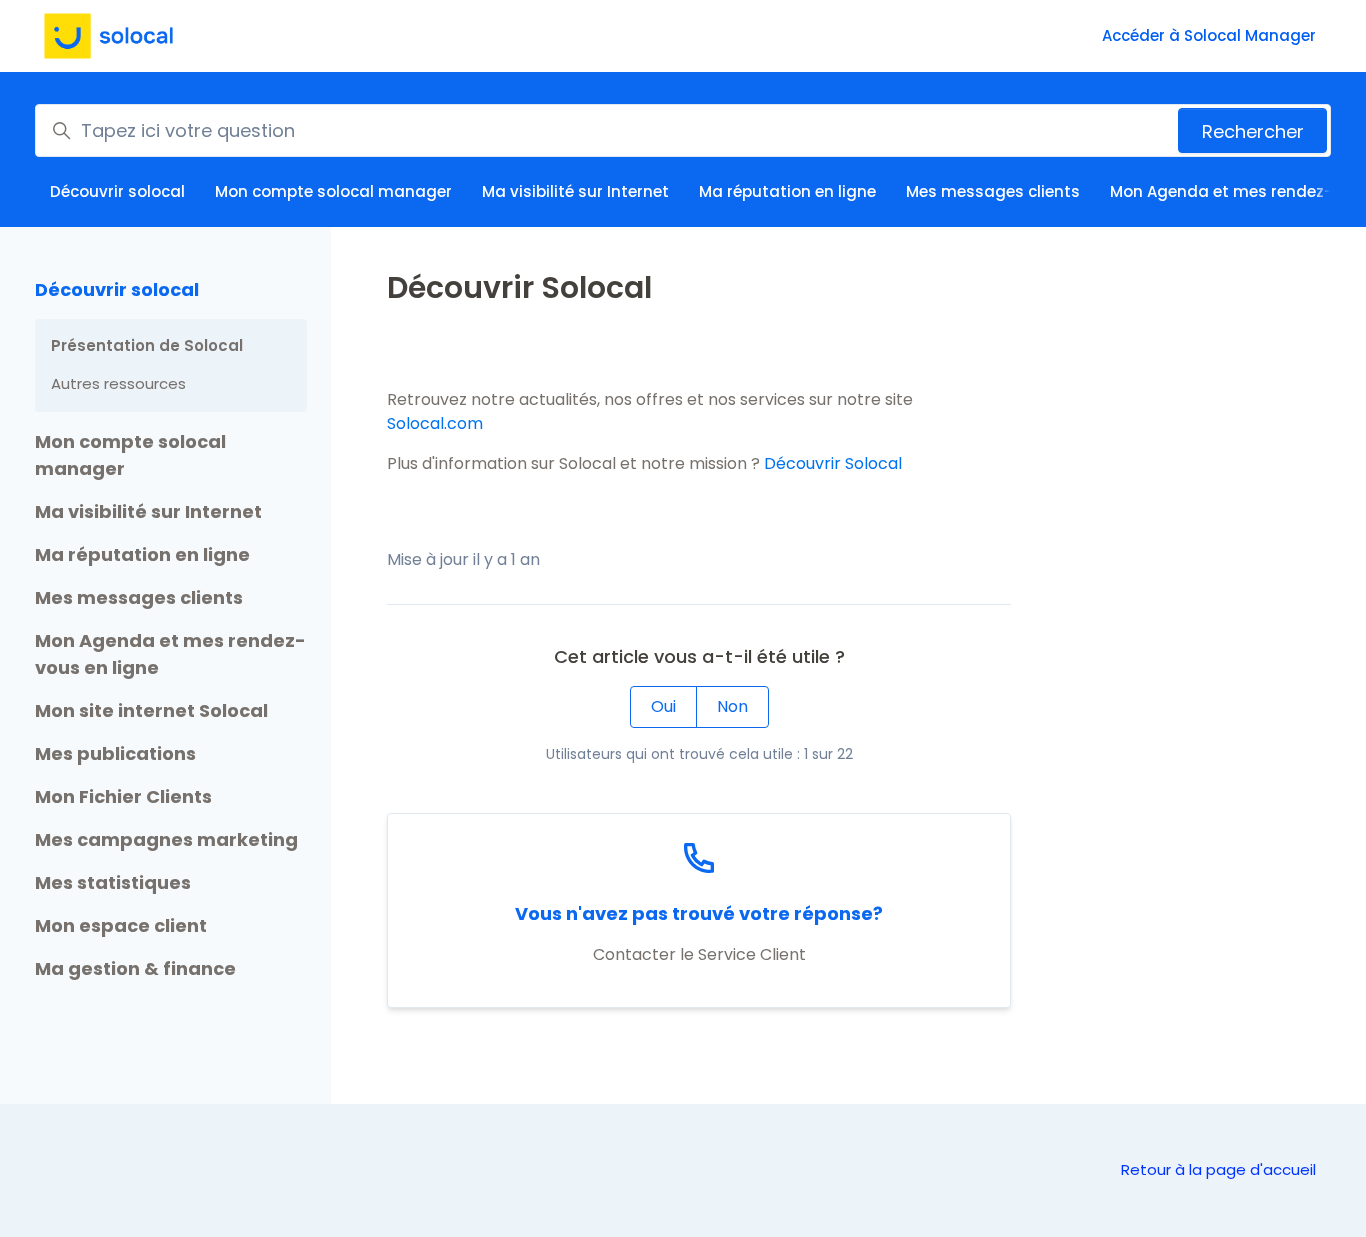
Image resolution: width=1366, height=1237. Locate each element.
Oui (663, 706)
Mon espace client (121, 925)
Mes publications (115, 753)
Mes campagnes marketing (166, 839)
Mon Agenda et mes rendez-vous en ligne (170, 654)
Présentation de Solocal (147, 345)
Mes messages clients (993, 191)
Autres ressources (118, 383)
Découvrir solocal (117, 191)
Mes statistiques (113, 882)
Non (732, 706)
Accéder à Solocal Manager (1209, 35)
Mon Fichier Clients (123, 796)
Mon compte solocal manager (333, 191)
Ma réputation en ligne (787, 191)
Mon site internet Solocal (151, 710)
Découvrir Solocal (833, 463)
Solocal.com (435, 423)
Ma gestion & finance (135, 968)
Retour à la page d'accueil (1218, 1169)
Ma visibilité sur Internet (575, 191)
